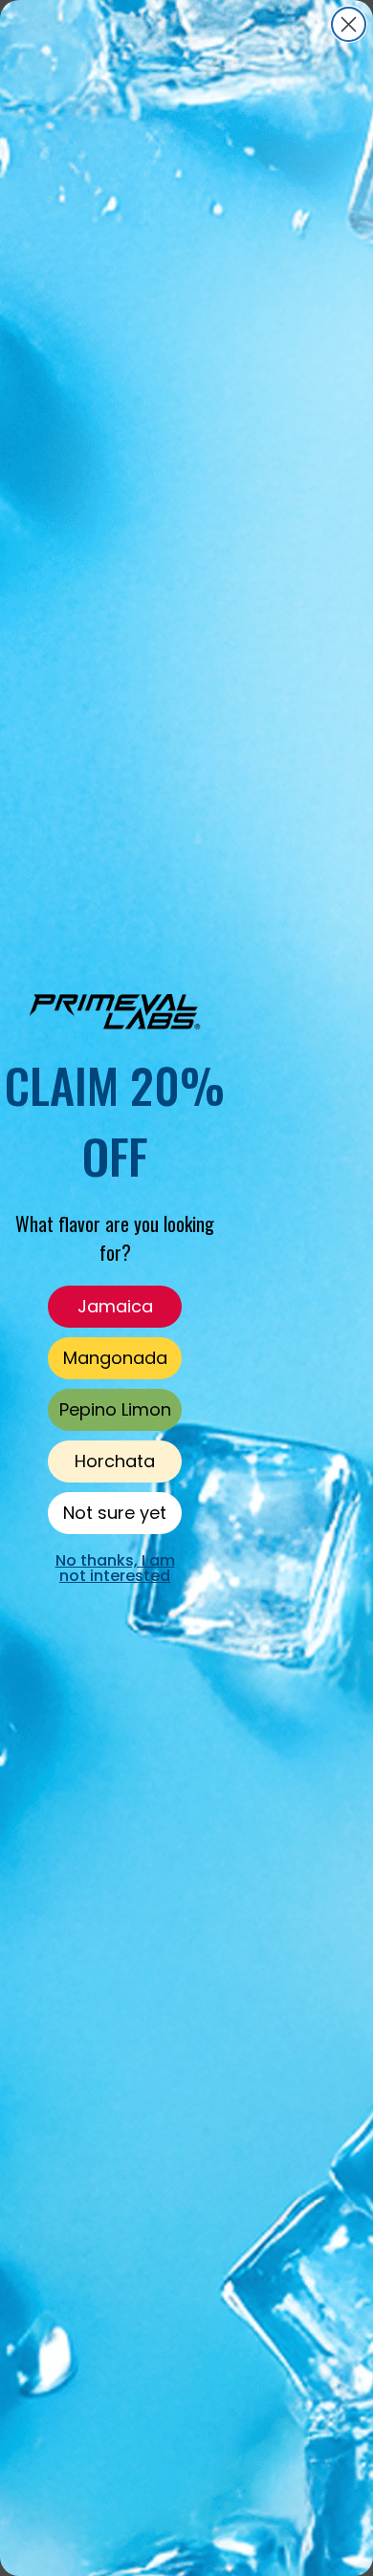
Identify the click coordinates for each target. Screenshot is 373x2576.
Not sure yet (115, 1513)
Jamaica (115, 1306)
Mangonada (115, 1358)
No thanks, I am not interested (115, 1568)
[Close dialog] (349, 24)
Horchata (115, 1461)
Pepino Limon (115, 1409)
